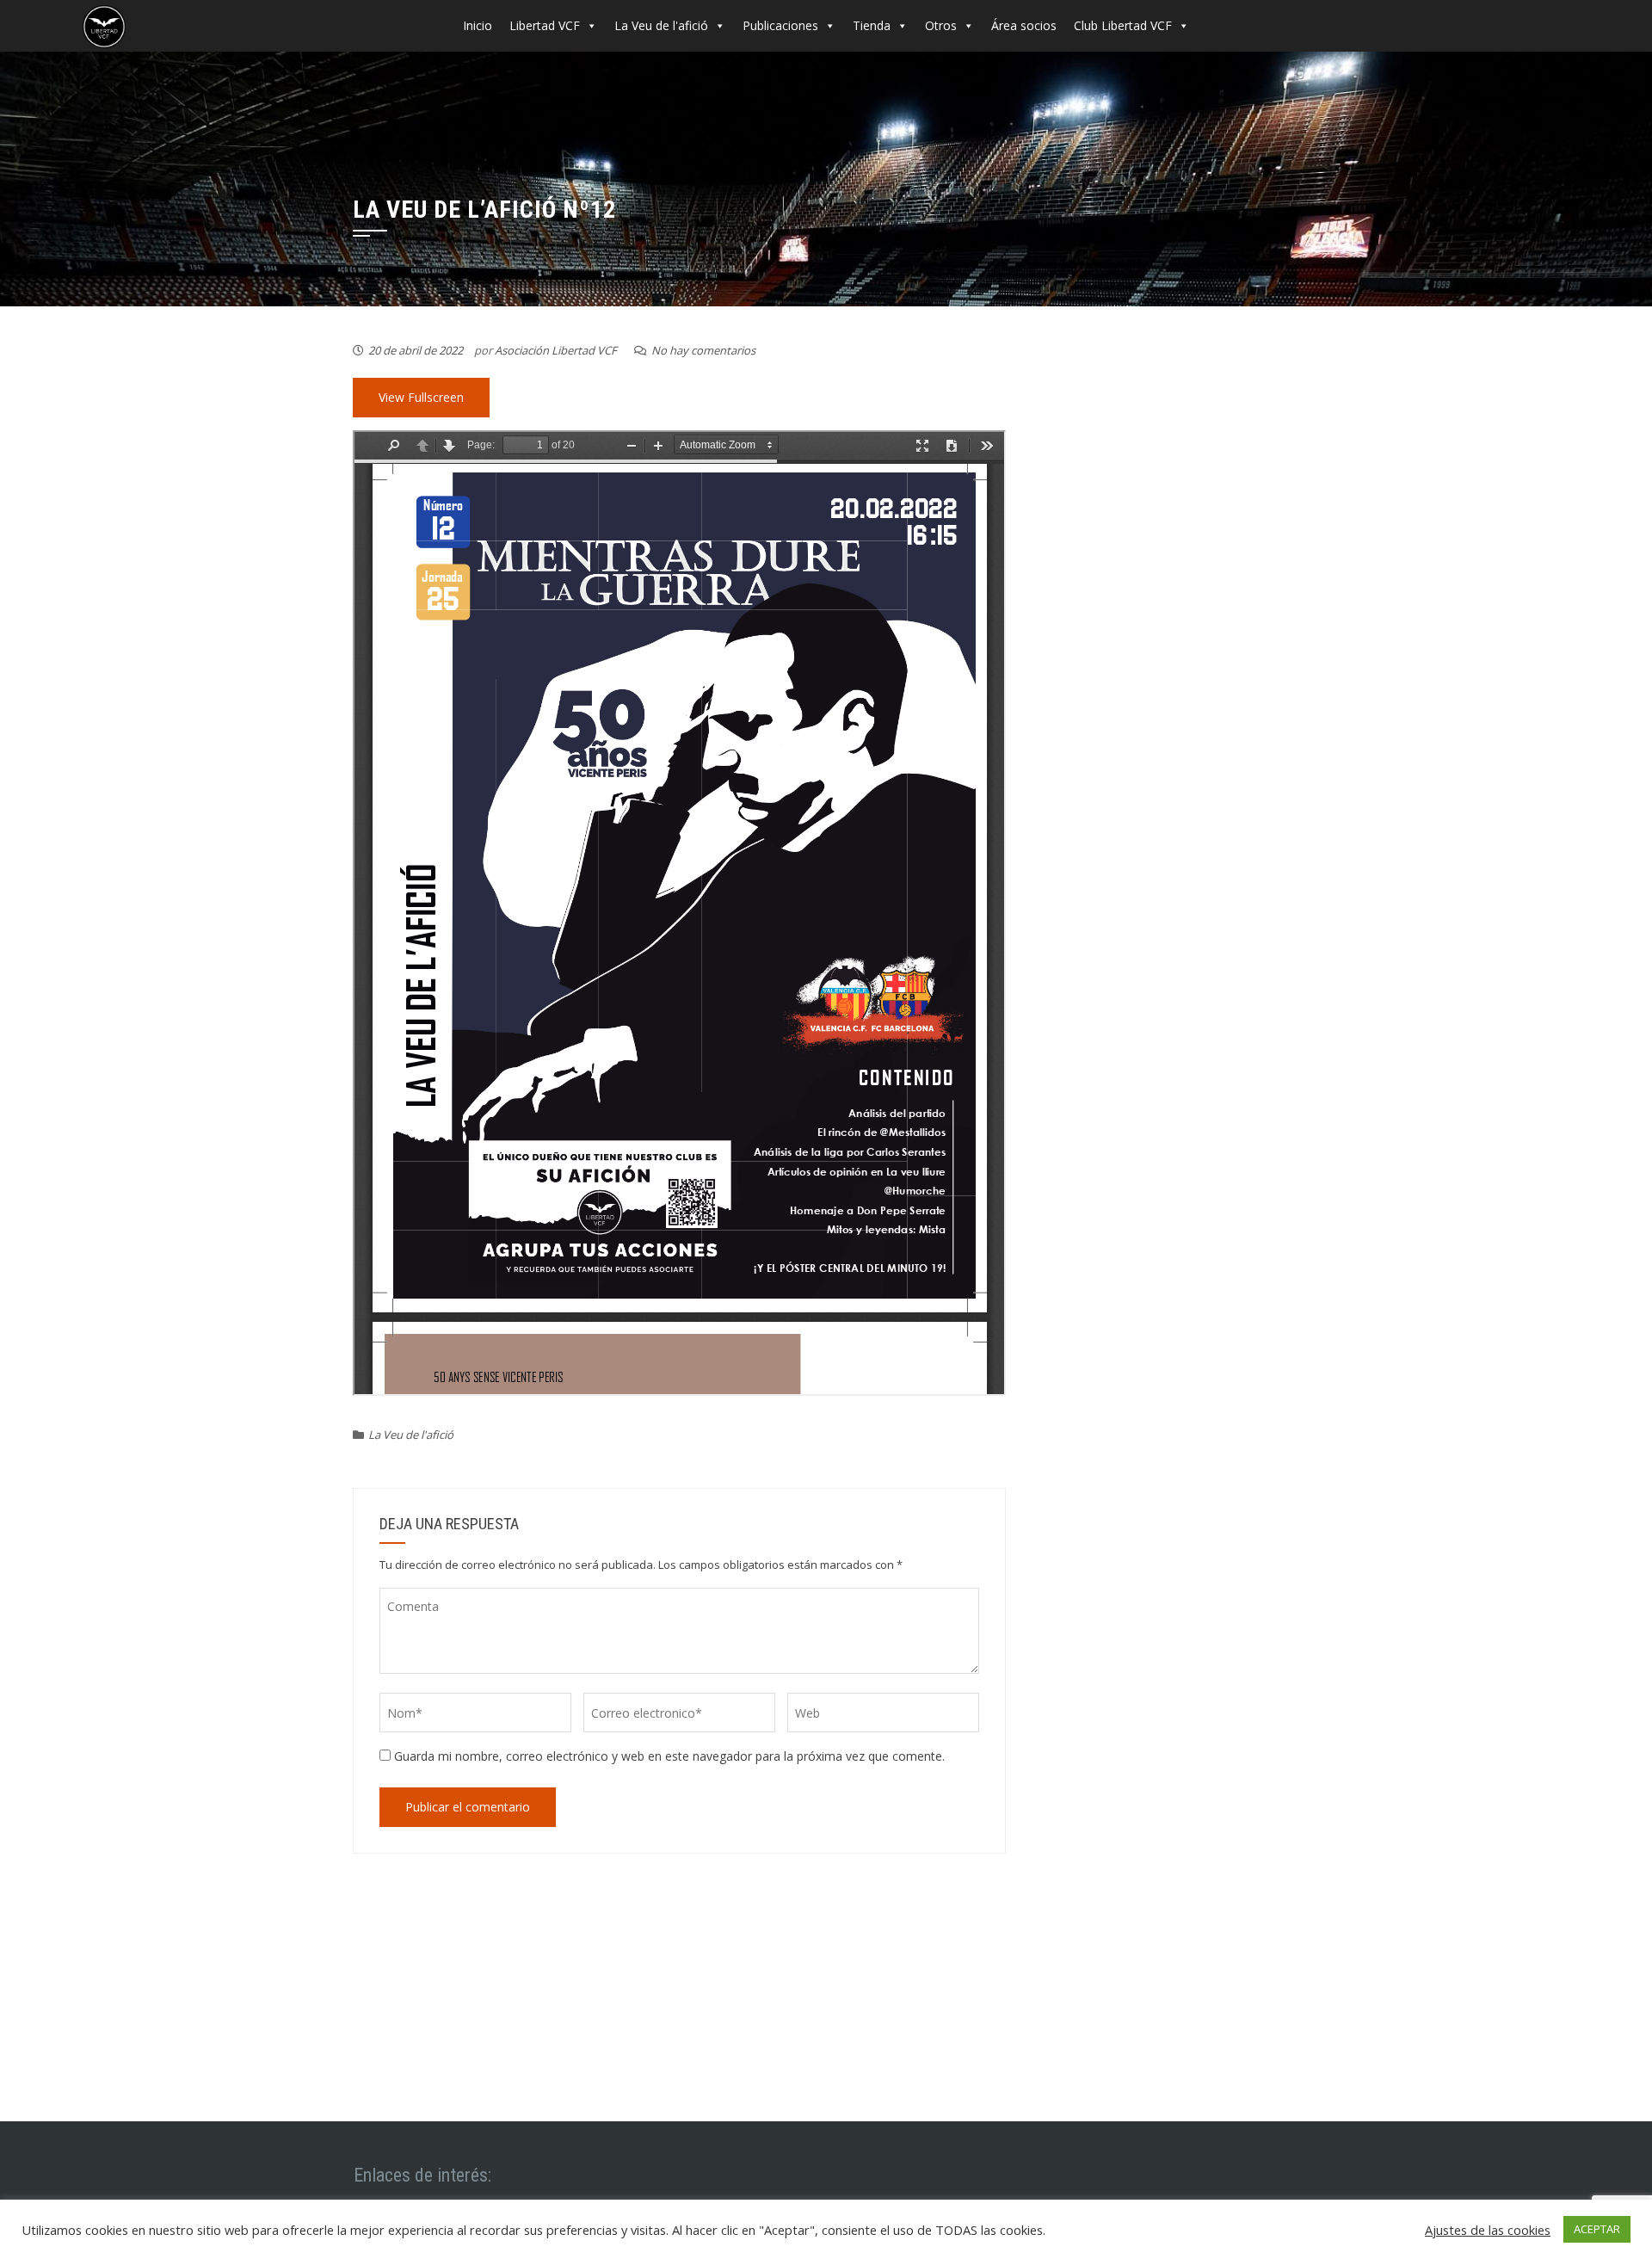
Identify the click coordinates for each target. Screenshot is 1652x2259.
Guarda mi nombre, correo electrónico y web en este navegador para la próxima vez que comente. (669, 1756)
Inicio (478, 25)
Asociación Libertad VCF (556, 350)
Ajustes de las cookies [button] (1488, 2230)
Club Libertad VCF (1123, 25)
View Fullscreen (421, 397)
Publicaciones (780, 25)
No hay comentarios (703, 350)
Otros (941, 25)
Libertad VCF (545, 25)
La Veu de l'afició (661, 25)
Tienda (872, 25)
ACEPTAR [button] (1597, 2229)
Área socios (1024, 25)
